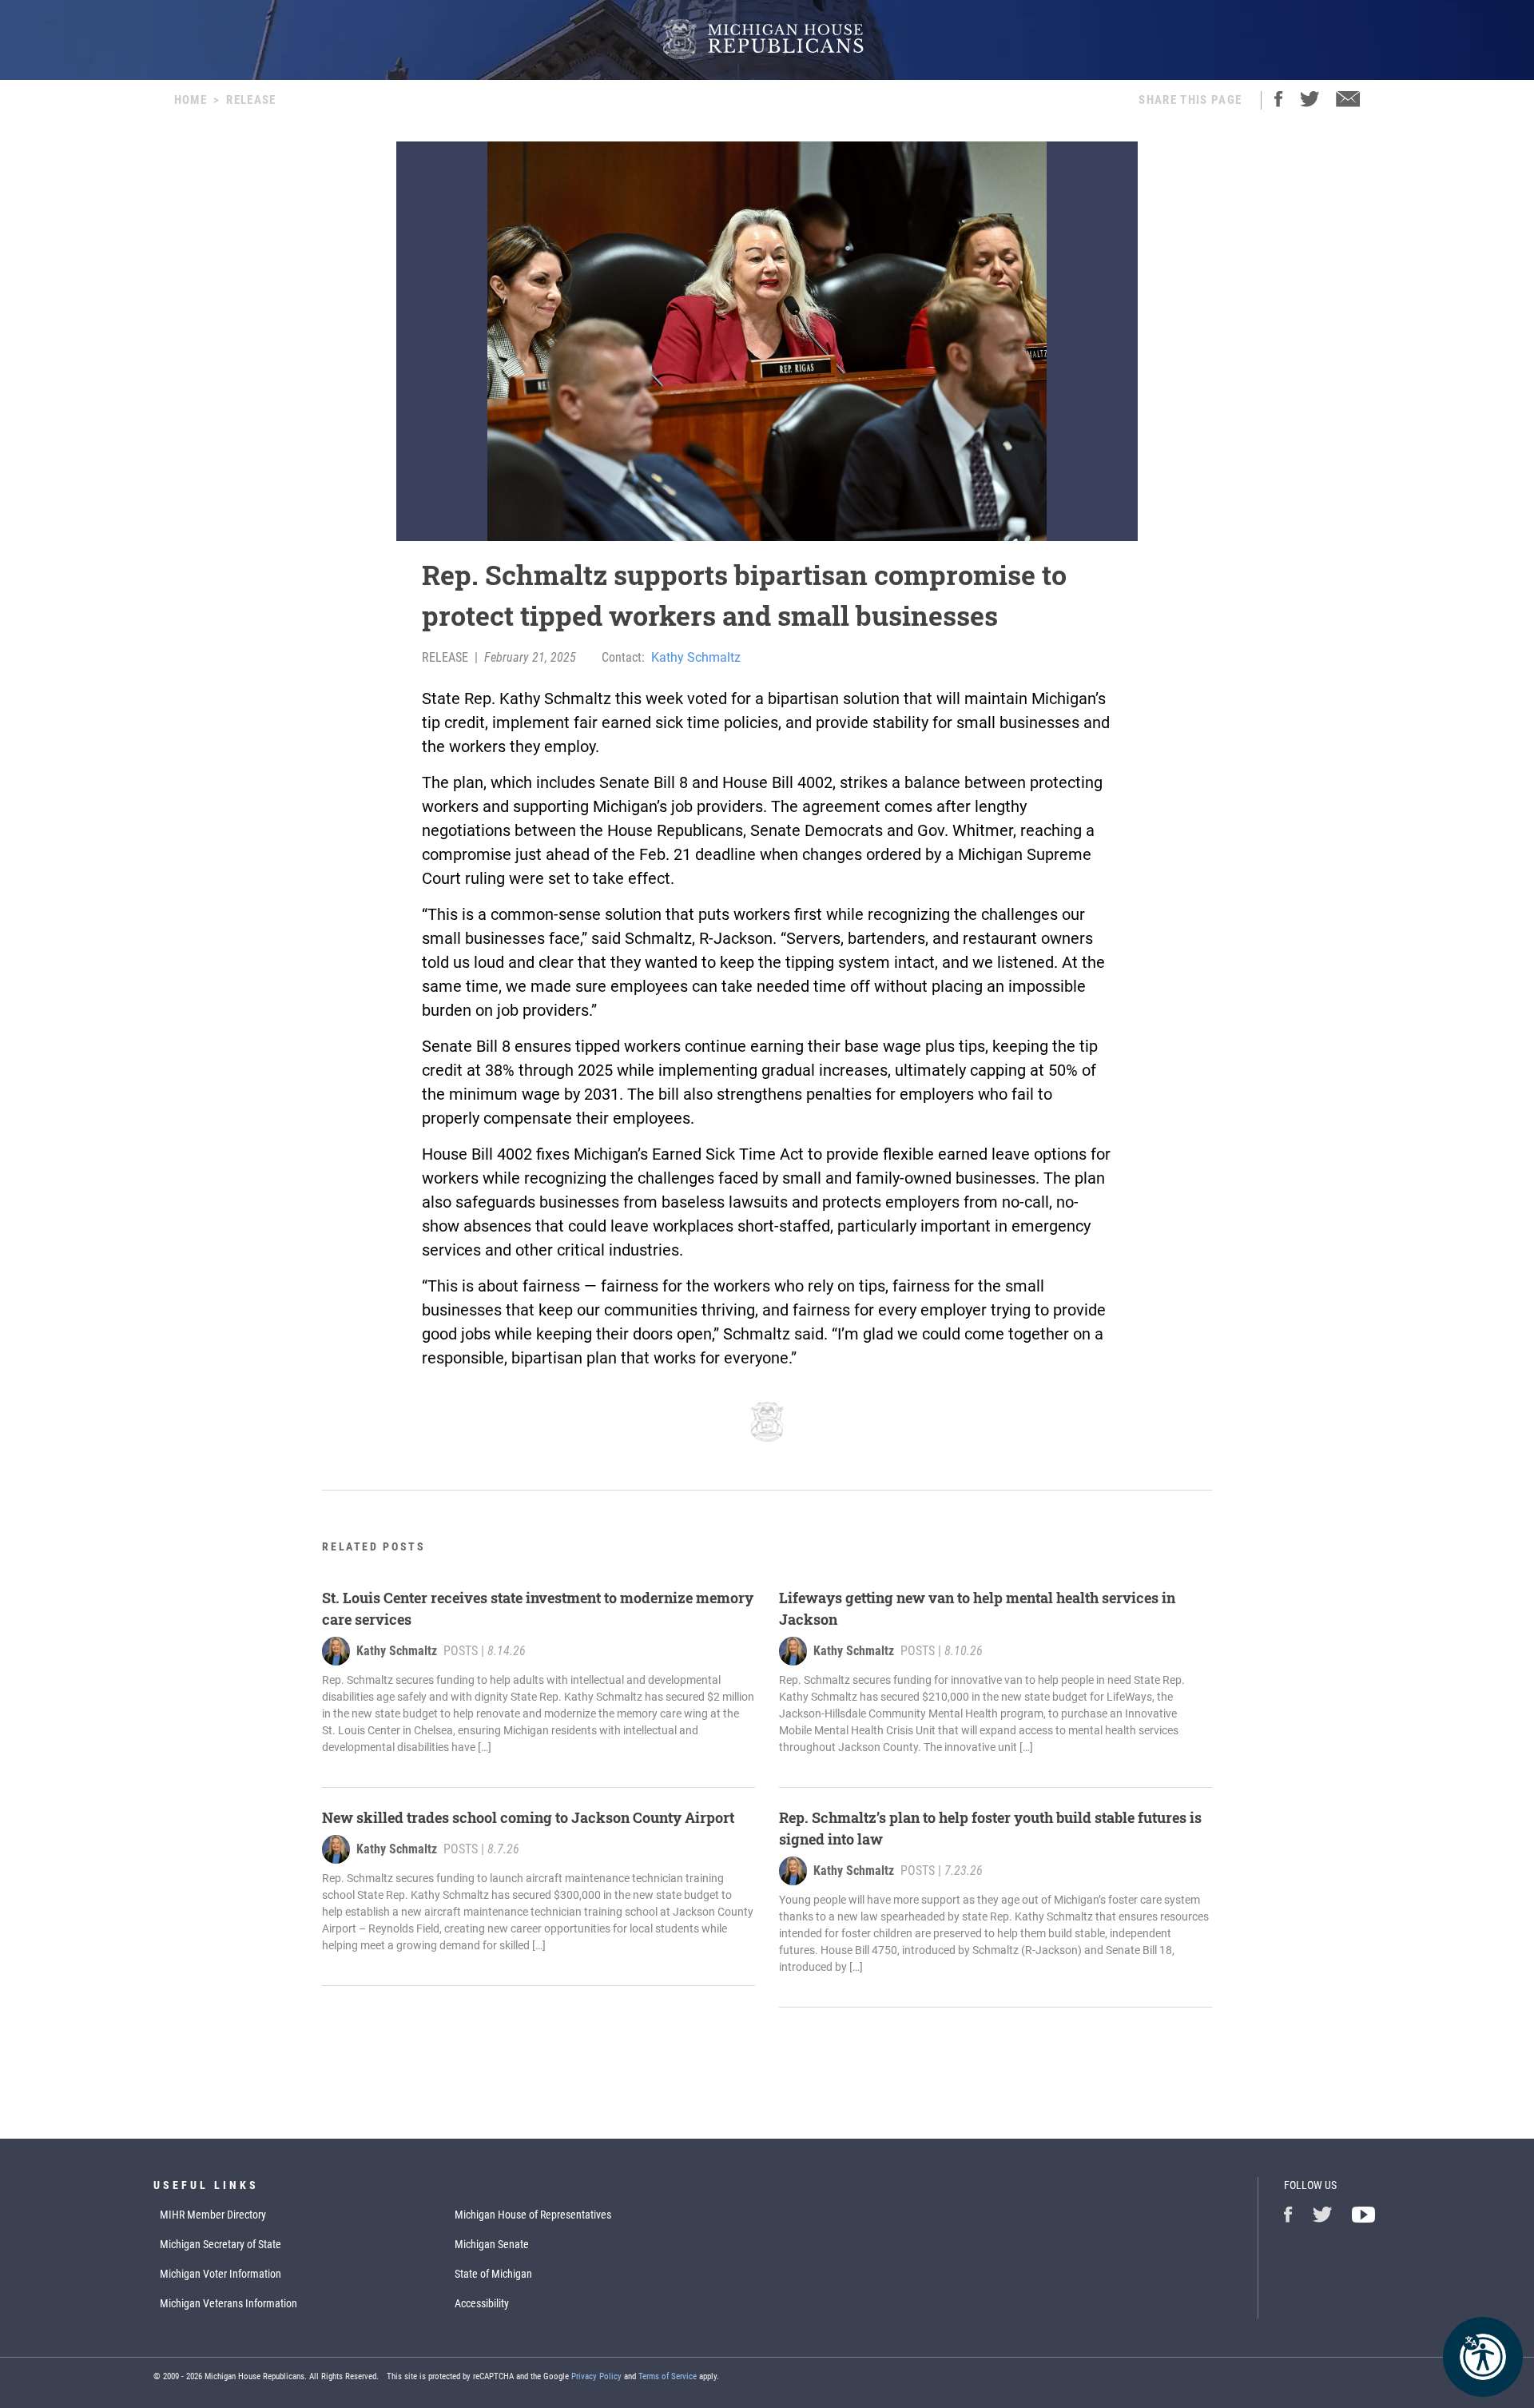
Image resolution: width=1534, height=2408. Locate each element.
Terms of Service (668, 2376)
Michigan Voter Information (221, 2274)
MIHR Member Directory (213, 2215)
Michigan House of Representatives (533, 2215)
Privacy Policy (596, 2376)
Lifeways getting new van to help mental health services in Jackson (977, 1608)
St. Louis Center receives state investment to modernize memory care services (538, 1608)
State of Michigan (493, 2274)
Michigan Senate (492, 2244)
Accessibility (482, 2303)
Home (191, 100)
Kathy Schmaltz (696, 657)
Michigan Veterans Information (229, 2303)
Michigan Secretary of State (221, 2244)
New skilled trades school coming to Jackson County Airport (528, 1817)
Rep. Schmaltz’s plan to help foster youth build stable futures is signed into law (990, 1828)
